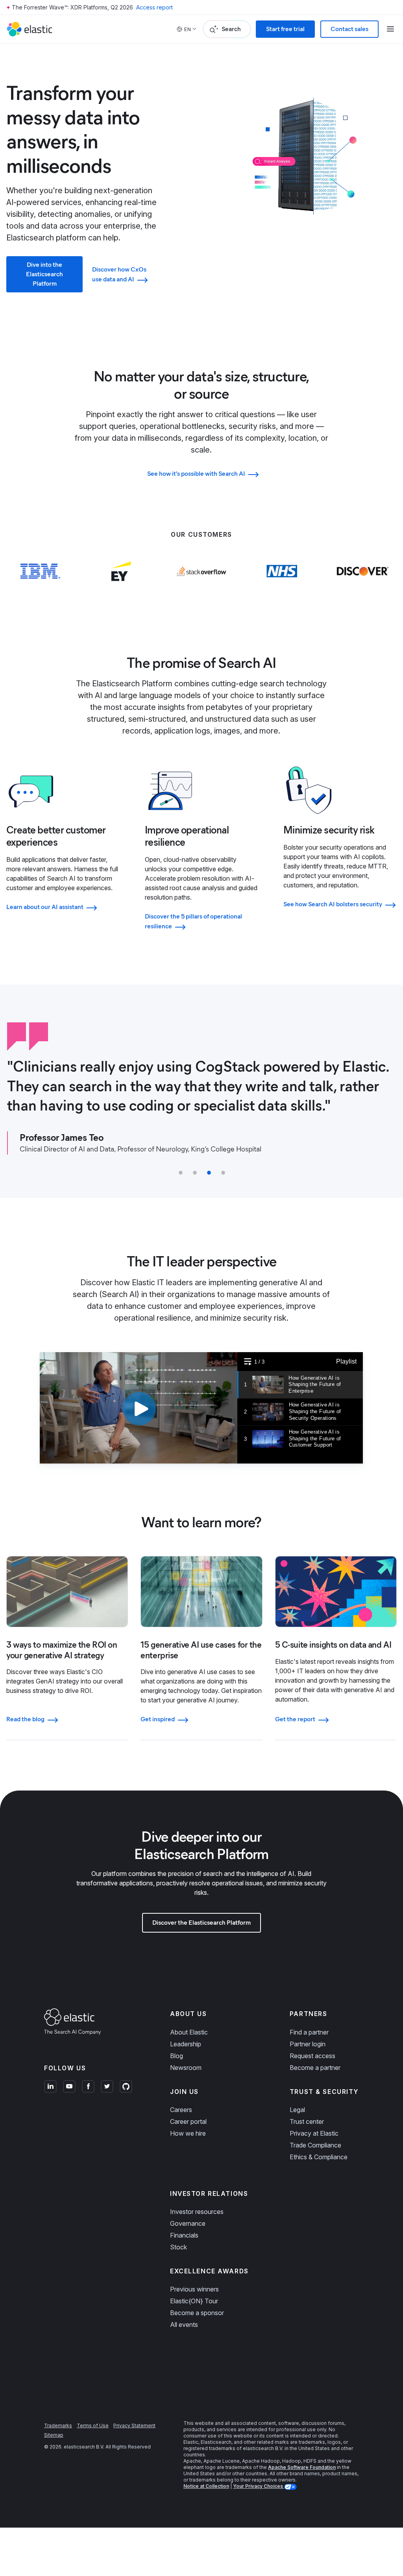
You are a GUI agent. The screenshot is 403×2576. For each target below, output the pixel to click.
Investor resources (197, 2212)
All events (184, 2325)
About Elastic (189, 2032)
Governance (188, 2223)
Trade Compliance (315, 2145)
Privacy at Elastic (314, 2133)
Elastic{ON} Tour (194, 2301)
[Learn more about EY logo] (121, 587)
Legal (297, 2110)
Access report (154, 7)
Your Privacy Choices (259, 2486)
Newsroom (186, 2068)
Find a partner (309, 2032)
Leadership (186, 2044)
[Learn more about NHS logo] (282, 587)
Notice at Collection (206, 2486)
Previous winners (194, 2289)
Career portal (188, 2121)
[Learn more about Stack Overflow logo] (202, 587)
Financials (184, 2235)
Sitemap (54, 2435)
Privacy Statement (134, 2425)
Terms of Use (93, 2425)
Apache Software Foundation (302, 2467)
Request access (312, 2056)
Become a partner (315, 2068)
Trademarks (58, 2425)
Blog (177, 2056)
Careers (181, 2110)
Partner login (308, 2044)
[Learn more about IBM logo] (40, 587)
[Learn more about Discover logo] (363, 587)
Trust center (307, 2121)
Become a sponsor (197, 2313)
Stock (178, 2247)
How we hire (188, 2133)
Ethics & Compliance (319, 2157)
